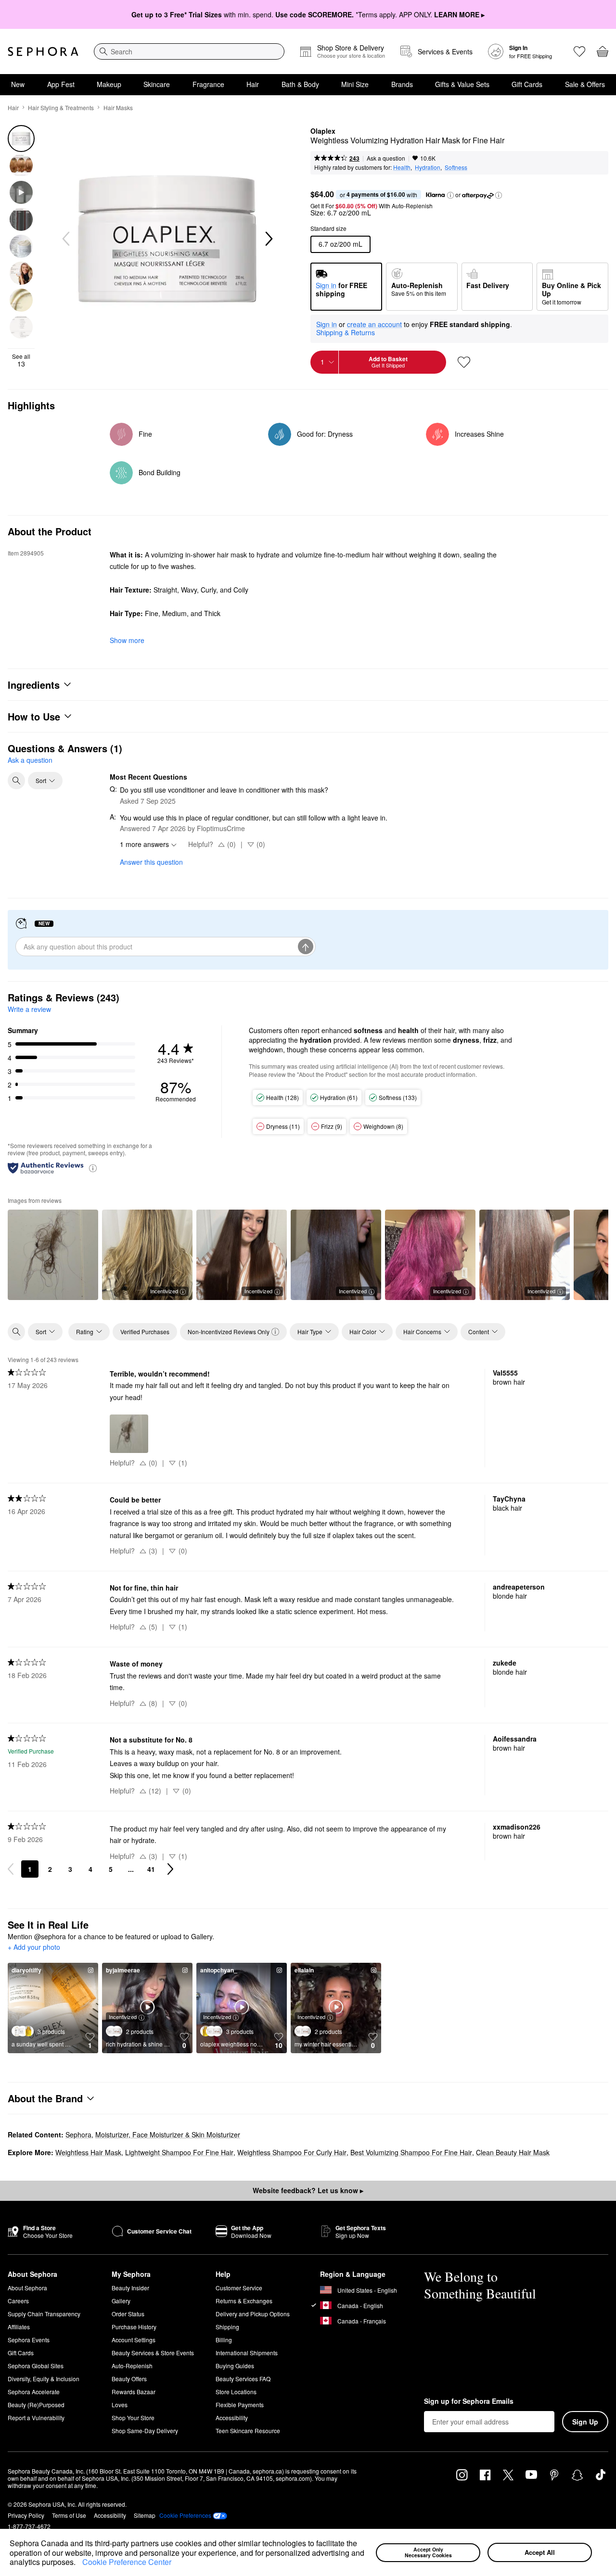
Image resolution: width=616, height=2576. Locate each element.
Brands (402, 84)
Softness (456, 167)
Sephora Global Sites (36, 2366)
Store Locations (236, 2392)
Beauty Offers (129, 2379)
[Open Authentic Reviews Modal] (93, 1168)
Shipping (227, 2327)
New (18, 84)
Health (402, 167)
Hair (253, 84)
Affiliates (19, 2327)
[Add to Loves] (464, 362)
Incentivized (164, 1291)
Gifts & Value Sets (462, 84)
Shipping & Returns (346, 332)
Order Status (128, 2314)
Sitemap (145, 2515)
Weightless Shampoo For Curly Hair (292, 2152)
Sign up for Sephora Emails (469, 2401)
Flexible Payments (240, 2405)
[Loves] (579, 51)
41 (151, 1869)
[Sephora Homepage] (43, 51)
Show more (127, 640)
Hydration (428, 167)
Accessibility (232, 2418)
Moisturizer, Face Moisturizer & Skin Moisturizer (168, 2134)
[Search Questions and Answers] (16, 781)
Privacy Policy (26, 2515)
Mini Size (355, 84)
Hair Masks (118, 107)
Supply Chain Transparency (44, 2314)
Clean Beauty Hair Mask (513, 2152)
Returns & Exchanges (244, 2301)
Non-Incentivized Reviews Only (229, 1332)
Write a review (29, 1009)
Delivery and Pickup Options (253, 2314)
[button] (79, 2563)
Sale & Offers (585, 84)
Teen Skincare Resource (248, 2431)
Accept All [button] (540, 2552)
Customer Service (239, 2288)
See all (21, 360)
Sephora (78, 2134)
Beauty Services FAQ (243, 2379)
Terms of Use (69, 2515)
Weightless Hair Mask (88, 2152)
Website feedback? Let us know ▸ (308, 2190)
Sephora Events (29, 2340)
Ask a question (386, 158)
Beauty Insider (130, 2288)
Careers (18, 2301)
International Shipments (247, 2353)
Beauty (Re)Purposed (36, 2405)
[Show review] (53, 1255)
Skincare (157, 84)
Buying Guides (235, 2366)
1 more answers (144, 844)
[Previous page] (11, 1869)
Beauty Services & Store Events (153, 2353)
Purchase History (134, 2327)
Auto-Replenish (132, 2366)
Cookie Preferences (185, 2515)
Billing (224, 2340)
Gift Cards (527, 84)
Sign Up (585, 2422)
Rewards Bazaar (134, 2392)
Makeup (109, 84)
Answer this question (151, 862)
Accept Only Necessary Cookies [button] (428, 2552)
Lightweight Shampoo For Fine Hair (179, 2152)
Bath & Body (300, 84)
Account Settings (134, 2340)
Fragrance (208, 84)
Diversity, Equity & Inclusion (44, 2379)
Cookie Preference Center (127, 2562)
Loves (120, 2405)
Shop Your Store (133, 2418)
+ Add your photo (34, 1947)
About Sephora (27, 2288)
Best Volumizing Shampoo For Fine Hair (411, 2152)
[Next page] (170, 1869)
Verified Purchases (145, 1332)
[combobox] (189, 51)
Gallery (121, 2301)
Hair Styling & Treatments (61, 107)
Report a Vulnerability (36, 2418)
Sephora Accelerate (34, 2392)
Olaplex (323, 131)
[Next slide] (268, 239)
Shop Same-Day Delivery (145, 2431)
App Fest (61, 84)
